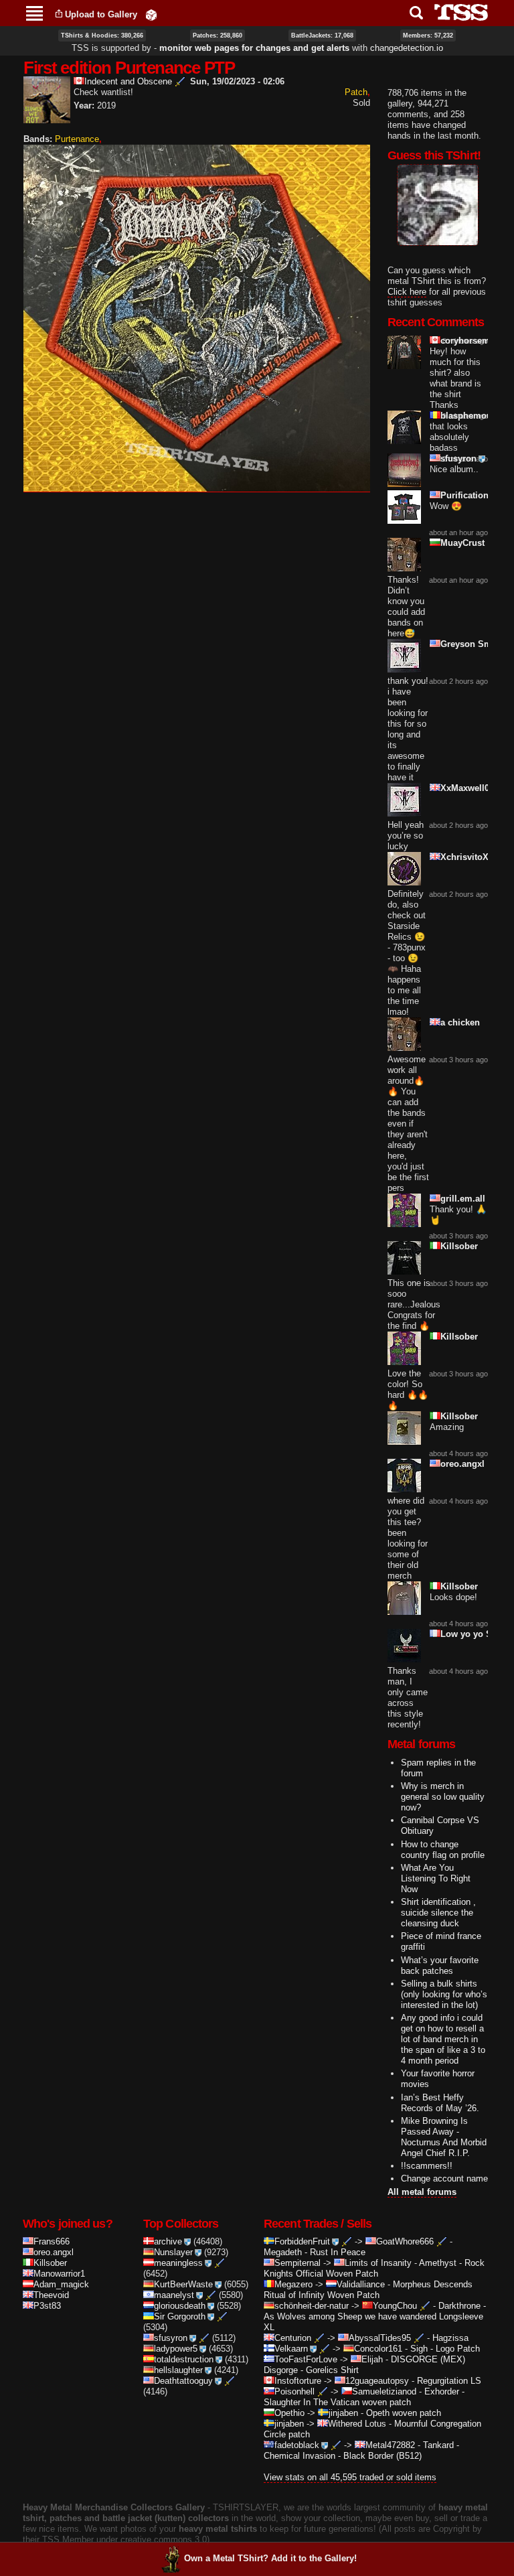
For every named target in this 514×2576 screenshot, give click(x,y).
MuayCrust (462, 543)
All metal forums (422, 2192)
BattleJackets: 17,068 (322, 35)
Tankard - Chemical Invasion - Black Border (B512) (361, 2450)
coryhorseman (470, 341)
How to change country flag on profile (443, 1850)
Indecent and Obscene (128, 81)
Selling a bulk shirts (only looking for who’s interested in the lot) (444, 1994)
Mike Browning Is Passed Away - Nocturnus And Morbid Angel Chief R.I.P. (444, 2137)
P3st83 (47, 2306)
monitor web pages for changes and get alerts (254, 48)
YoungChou (395, 2306)
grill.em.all (463, 1199)
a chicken (460, 1022)
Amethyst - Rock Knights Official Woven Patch (374, 2268)
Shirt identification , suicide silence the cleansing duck (438, 1913)
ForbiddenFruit (302, 2241)
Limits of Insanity (378, 2263)
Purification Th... (475, 495)
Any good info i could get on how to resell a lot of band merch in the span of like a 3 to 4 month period (443, 2039)
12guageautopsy (377, 2381)
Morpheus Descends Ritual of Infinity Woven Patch (368, 2290)
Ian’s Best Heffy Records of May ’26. (440, 2103)
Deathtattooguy (183, 2381)
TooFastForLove (306, 2359)
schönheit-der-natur (312, 2306)
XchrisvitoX (464, 857)
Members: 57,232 (428, 35)
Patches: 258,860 (218, 35)
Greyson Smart (472, 644)
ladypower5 (176, 2349)
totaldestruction (184, 2359)
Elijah (372, 2359)
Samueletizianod (384, 2391)
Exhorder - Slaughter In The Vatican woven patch (364, 2397)
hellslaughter (178, 2370)
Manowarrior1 (59, 2274)
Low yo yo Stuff (473, 1634)
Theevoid (51, 2295)
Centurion (293, 2338)
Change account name (444, 2178)
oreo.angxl (462, 1464)
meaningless (178, 2263)
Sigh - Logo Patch (445, 2349)
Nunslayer (173, 2252)
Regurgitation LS (449, 2381)
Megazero (293, 2284)
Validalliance (361, 2284)
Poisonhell (294, 2391)
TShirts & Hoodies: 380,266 (102, 35)
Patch (356, 92)
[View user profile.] (47, 118)
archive (168, 2241)
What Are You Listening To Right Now (436, 1878)
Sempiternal (297, 2263)
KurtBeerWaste (183, 2284)
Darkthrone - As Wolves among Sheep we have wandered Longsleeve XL (375, 2316)
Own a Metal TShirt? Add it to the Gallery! (270, 2558)
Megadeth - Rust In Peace (315, 2252)
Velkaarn (291, 2349)
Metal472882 (390, 2445)
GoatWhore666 (405, 2241)
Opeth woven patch (404, 2413)
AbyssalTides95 (380, 2338)
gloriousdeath (180, 2306)
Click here (407, 292)
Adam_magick (61, 2284)
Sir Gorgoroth (180, 2316)
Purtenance (77, 139)
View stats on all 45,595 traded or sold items (350, 2477)
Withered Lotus (357, 2424)
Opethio (289, 2413)
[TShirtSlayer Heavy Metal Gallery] (457, 12)
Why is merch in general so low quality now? (443, 1797)
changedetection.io (407, 48)
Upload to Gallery (101, 14)
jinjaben (343, 2413)
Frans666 (52, 2241)
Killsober (459, 1246)
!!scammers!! (427, 2166)
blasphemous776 (476, 416)
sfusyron (458, 458)
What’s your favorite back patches (440, 1965)
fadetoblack (297, 2445)
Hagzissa (450, 2338)
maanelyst (174, 2295)
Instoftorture (298, 2381)
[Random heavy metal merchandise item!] (151, 14)
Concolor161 (378, 2349)
